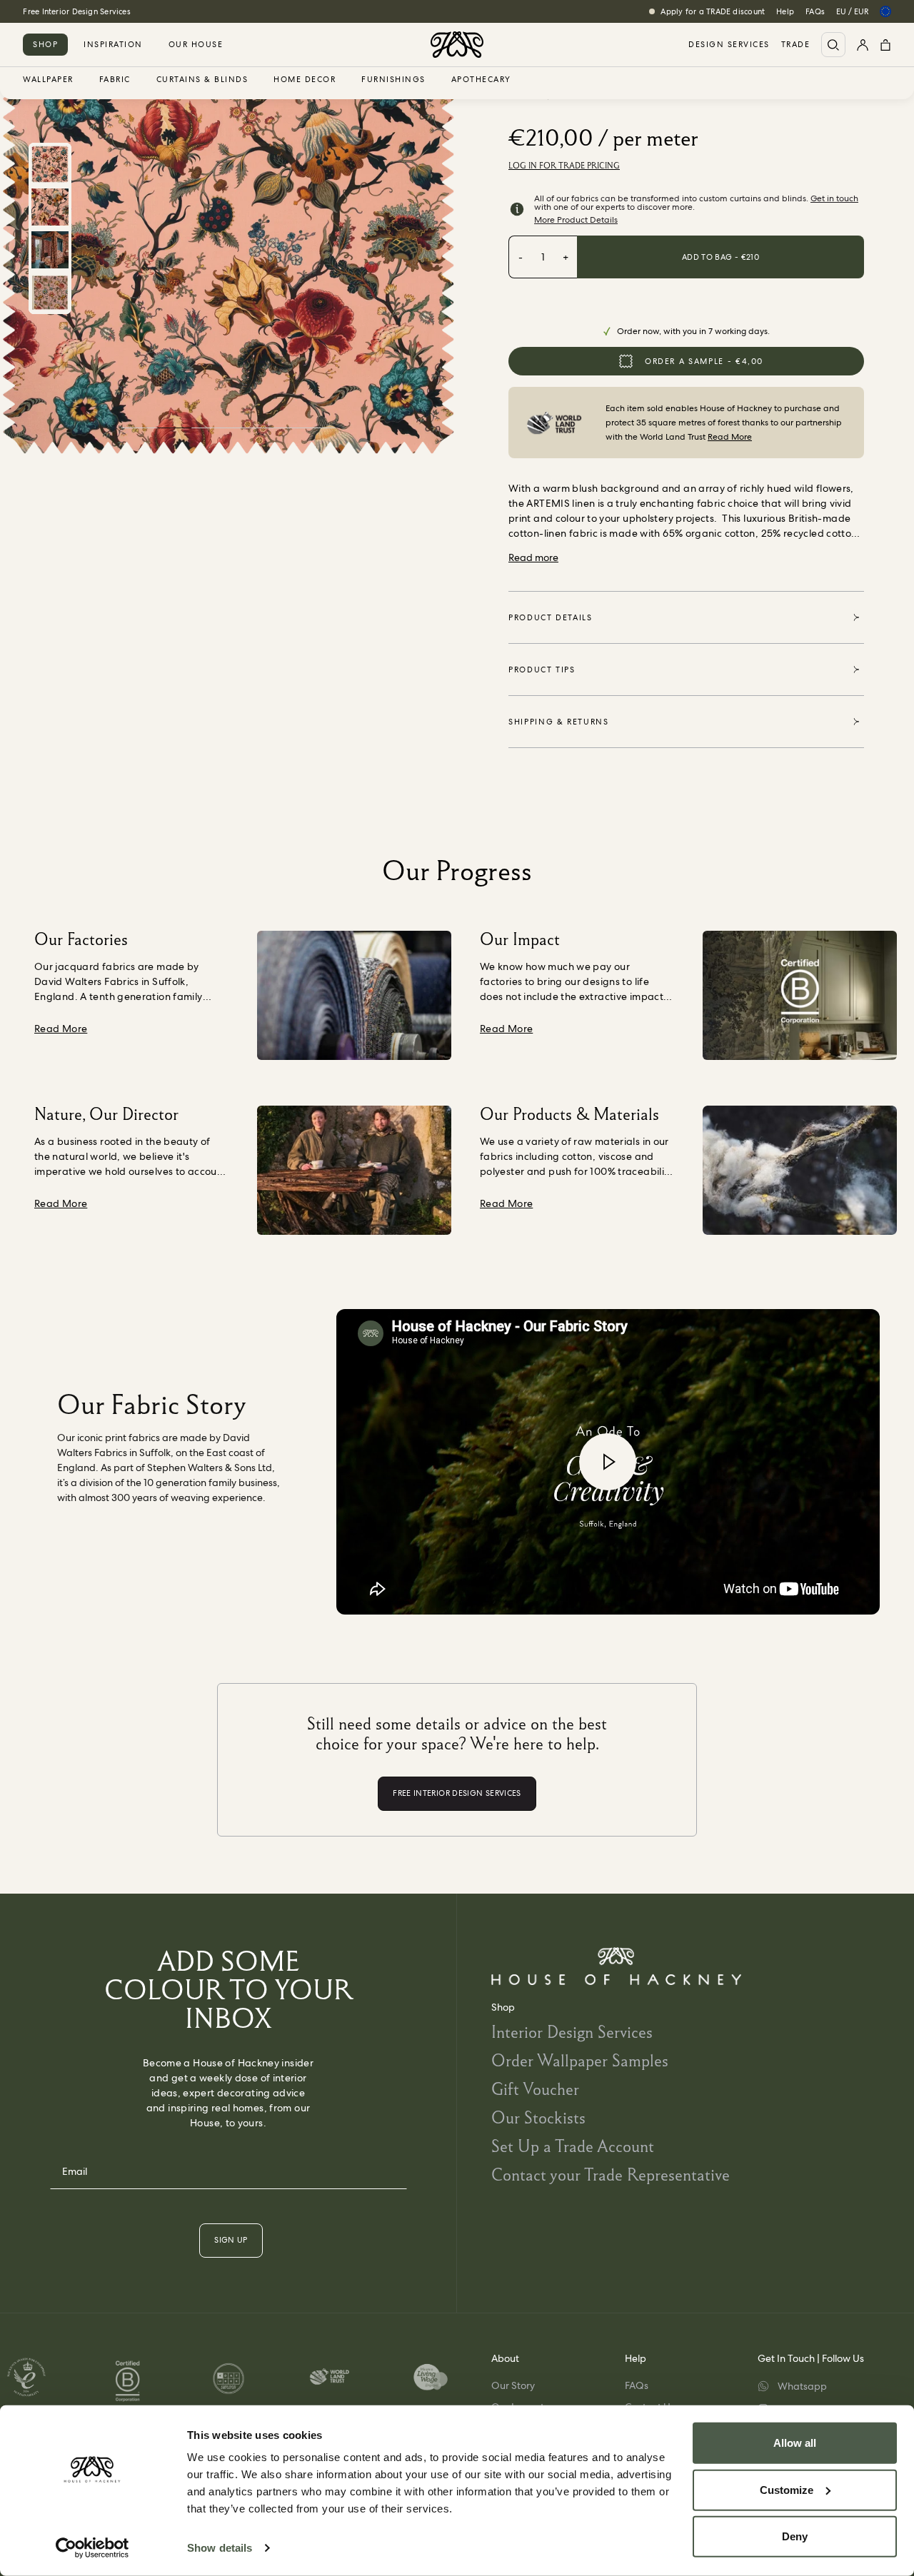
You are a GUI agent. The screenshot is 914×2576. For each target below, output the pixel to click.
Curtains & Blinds (202, 80)
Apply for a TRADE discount (713, 11)
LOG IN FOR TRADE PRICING (564, 166)
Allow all (795, 2443)
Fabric (115, 80)
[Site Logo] (457, 45)
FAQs (815, 11)
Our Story (513, 2385)
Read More (730, 437)
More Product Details (576, 220)
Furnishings (393, 80)
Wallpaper (48, 80)
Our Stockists (538, 2117)
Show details (220, 2548)
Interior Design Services (572, 2032)
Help (785, 11)
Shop (45, 44)
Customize (787, 2489)
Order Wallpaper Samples (580, 2060)
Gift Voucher (535, 2089)
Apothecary (481, 80)
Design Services (729, 45)
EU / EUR (852, 11)
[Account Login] (863, 45)
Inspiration (113, 44)
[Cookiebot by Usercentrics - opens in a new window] (92, 2548)
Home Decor (305, 80)
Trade (796, 45)
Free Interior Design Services (76, 11)
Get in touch (834, 198)
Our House (196, 44)
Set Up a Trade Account (573, 2146)
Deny (795, 2536)
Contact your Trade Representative (611, 2175)
